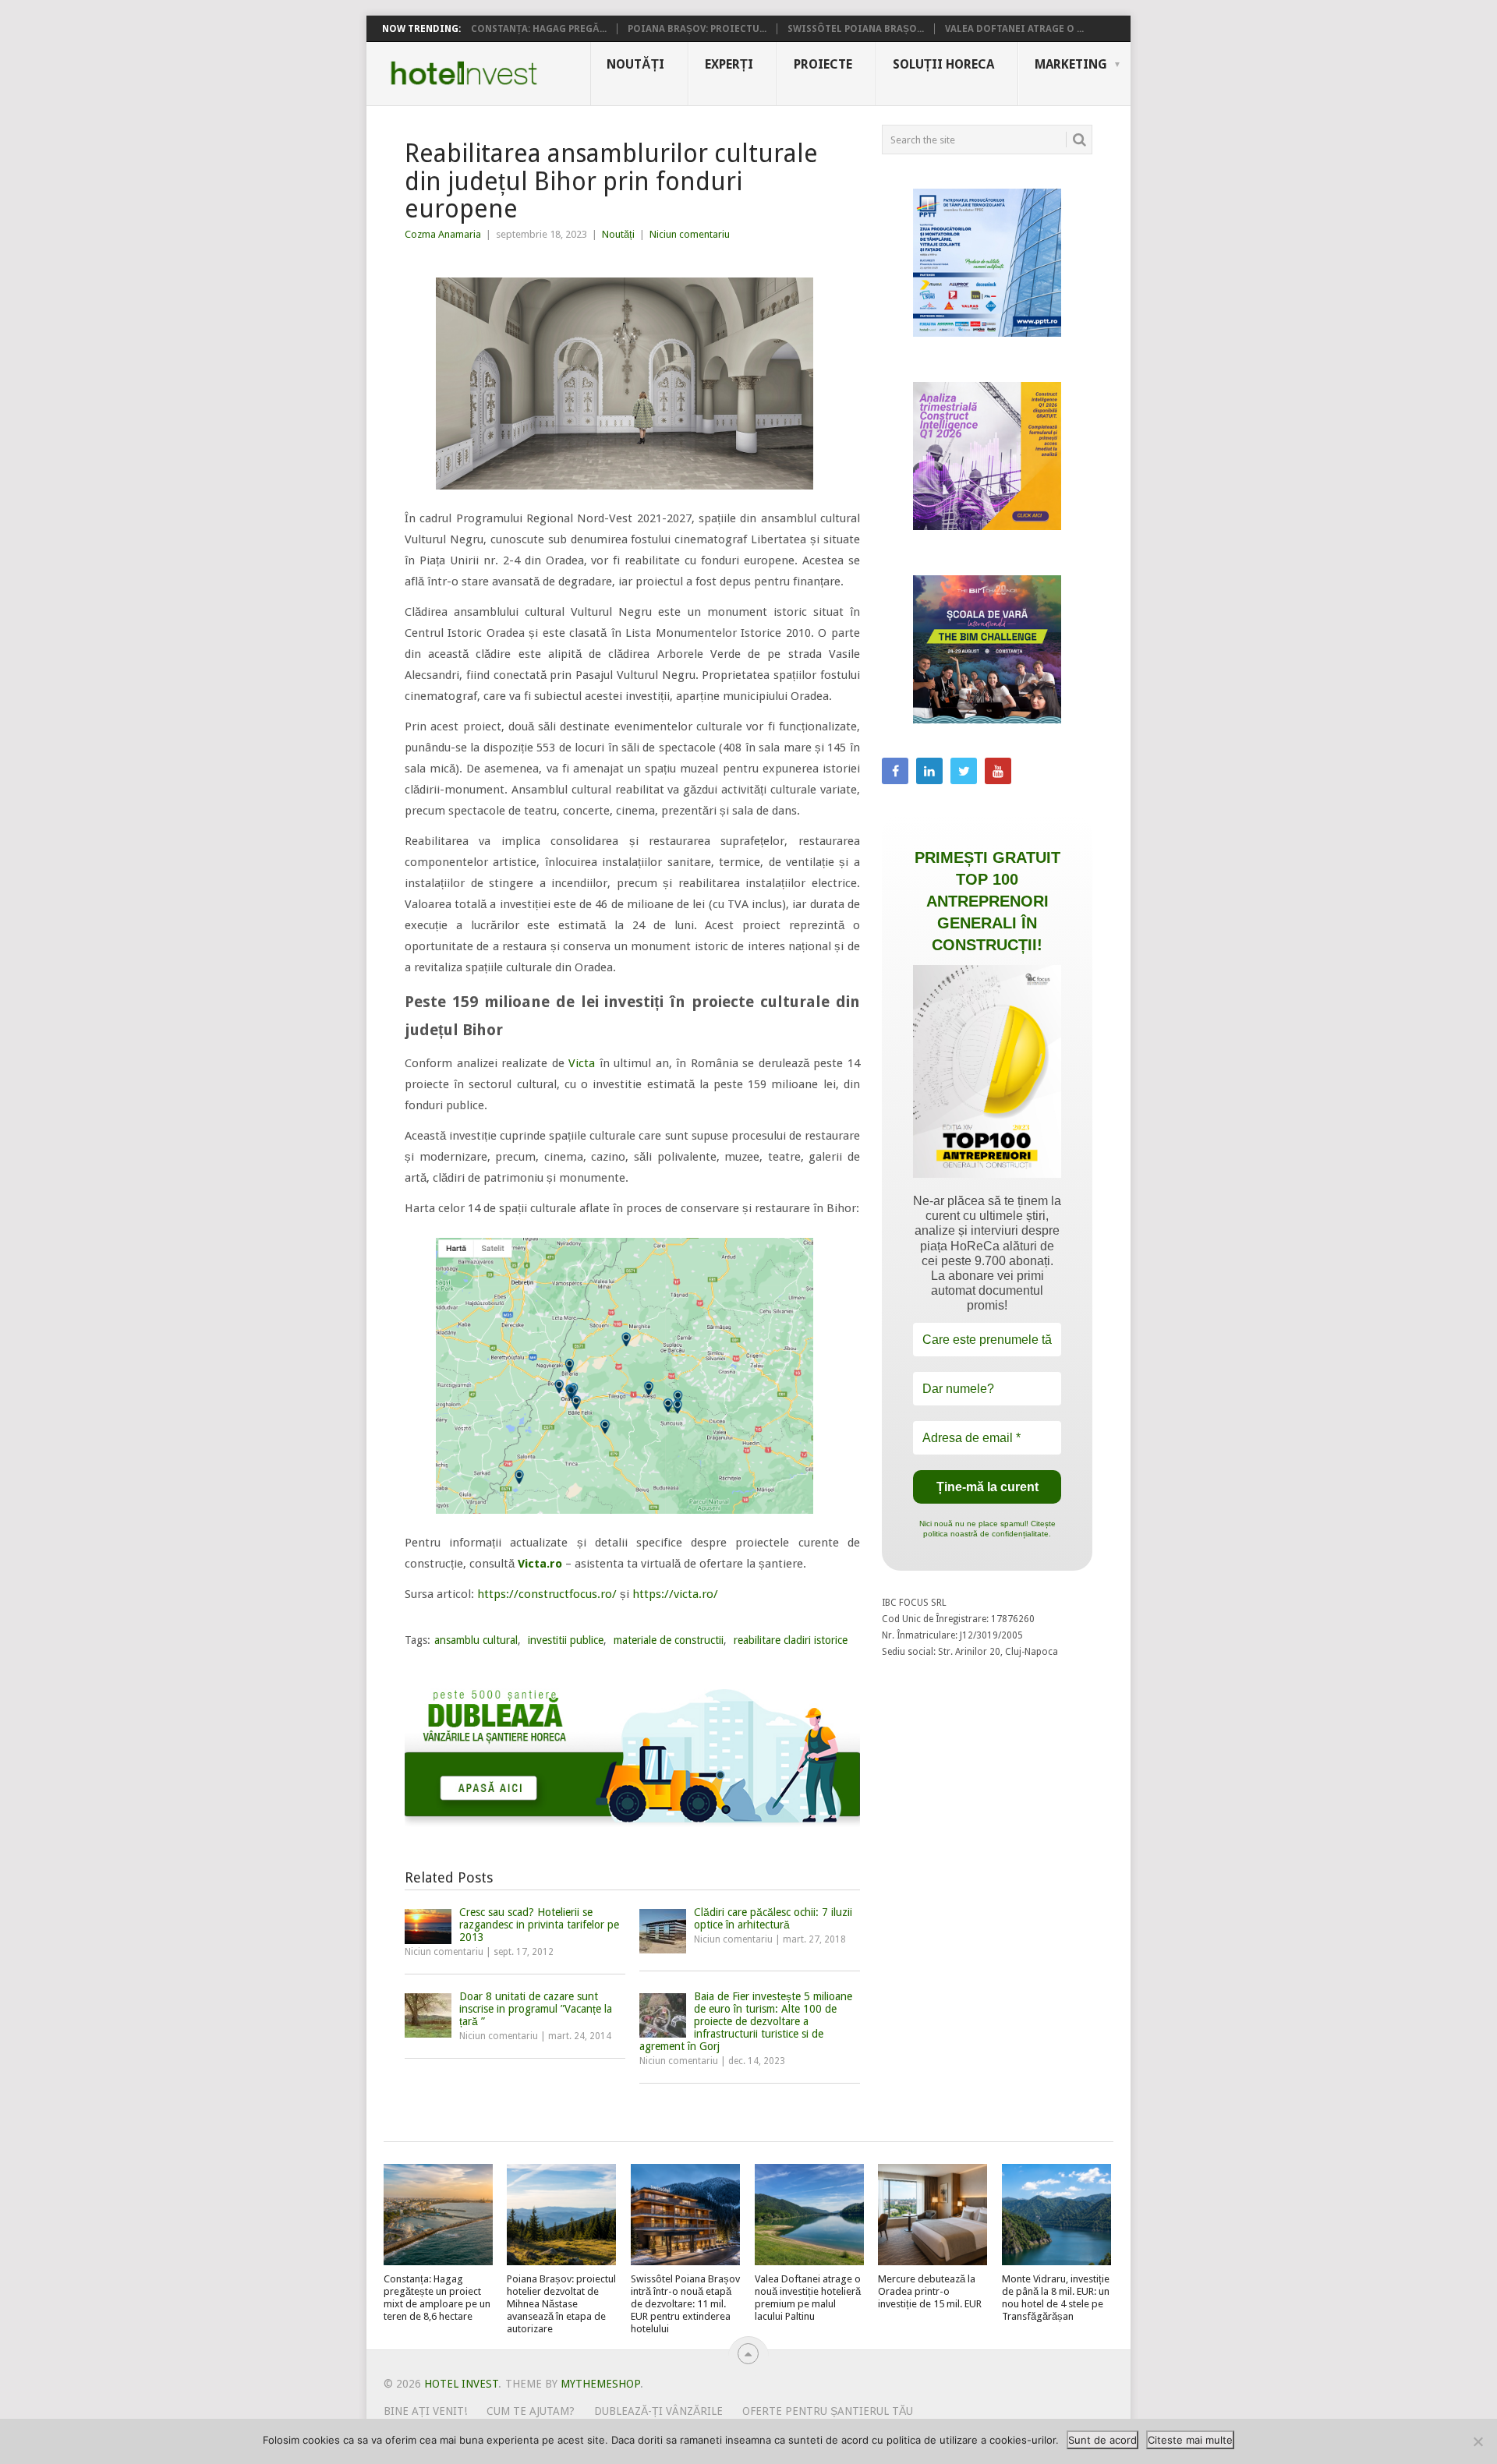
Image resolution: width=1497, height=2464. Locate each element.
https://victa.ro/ (675, 1594)
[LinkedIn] (929, 771)
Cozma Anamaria (443, 234)
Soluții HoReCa (943, 64)
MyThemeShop (600, 2384)
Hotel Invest (464, 73)
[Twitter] (964, 771)
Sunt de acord (1102, 2440)
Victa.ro (540, 1564)
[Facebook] (895, 771)
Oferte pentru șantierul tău (828, 2411)
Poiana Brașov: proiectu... (697, 29)
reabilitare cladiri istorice (791, 1640)
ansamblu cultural (476, 1640)
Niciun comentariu (690, 234)
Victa (582, 1063)
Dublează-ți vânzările (658, 2411)
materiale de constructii (669, 1640)
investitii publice (566, 1640)
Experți (729, 64)
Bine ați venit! (425, 2411)
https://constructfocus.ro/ (547, 1594)
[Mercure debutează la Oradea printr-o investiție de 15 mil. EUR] (933, 2215)
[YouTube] (998, 771)
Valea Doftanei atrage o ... (1014, 29)
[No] (1478, 2441)
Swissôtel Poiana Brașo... (856, 29)
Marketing (1071, 64)
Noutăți (635, 64)
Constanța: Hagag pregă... (539, 29)
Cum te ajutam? (531, 2411)
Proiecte (823, 64)
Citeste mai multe (1190, 2440)
